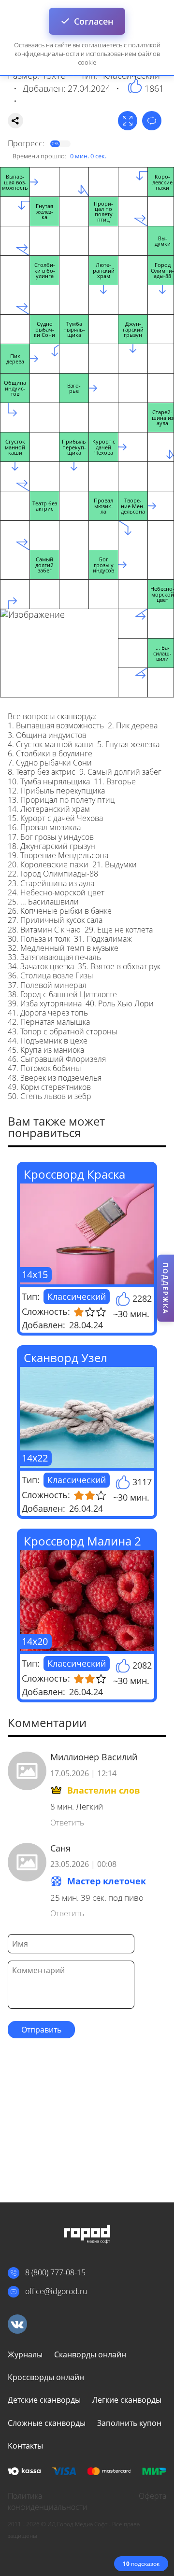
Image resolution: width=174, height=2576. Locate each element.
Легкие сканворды (127, 2400)
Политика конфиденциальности (48, 2501)
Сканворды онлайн (90, 2354)
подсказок (141, 2564)
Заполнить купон (129, 2423)
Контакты (25, 2446)
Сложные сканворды (47, 2423)
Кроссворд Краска (74, 1174)
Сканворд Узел (65, 1358)
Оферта (152, 2496)
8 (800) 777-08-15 (55, 2272)
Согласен (94, 21)
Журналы (25, 2354)
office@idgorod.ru (56, 2291)
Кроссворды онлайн (46, 2377)
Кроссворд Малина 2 (82, 1541)
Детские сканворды (44, 2400)
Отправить (41, 2030)
